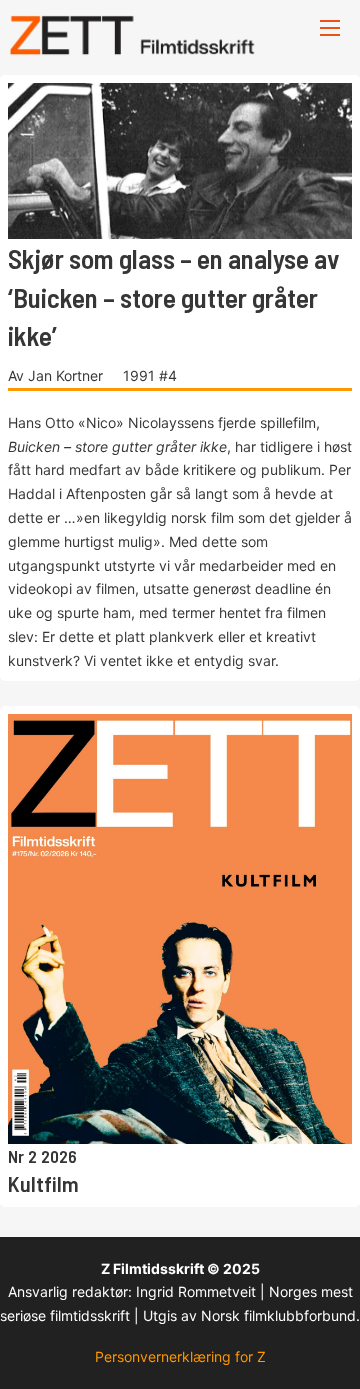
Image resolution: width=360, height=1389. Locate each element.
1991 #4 (150, 375)
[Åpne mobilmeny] (330, 28)
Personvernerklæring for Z (180, 1356)
